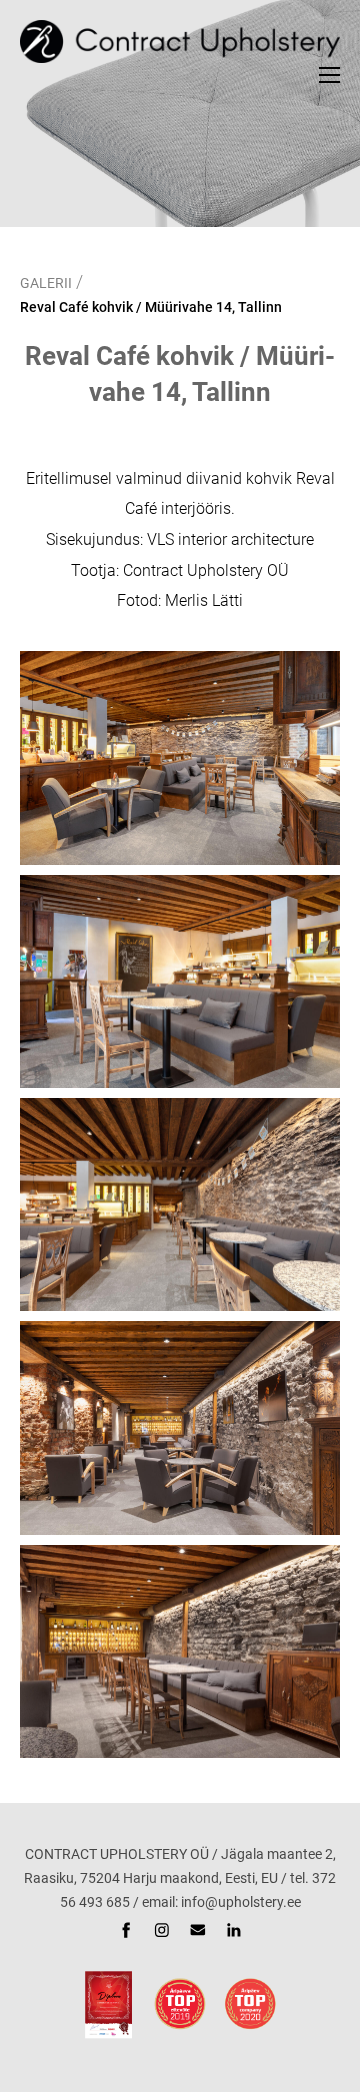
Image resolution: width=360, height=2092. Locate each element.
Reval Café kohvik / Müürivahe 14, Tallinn (151, 307)
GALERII (46, 283)
